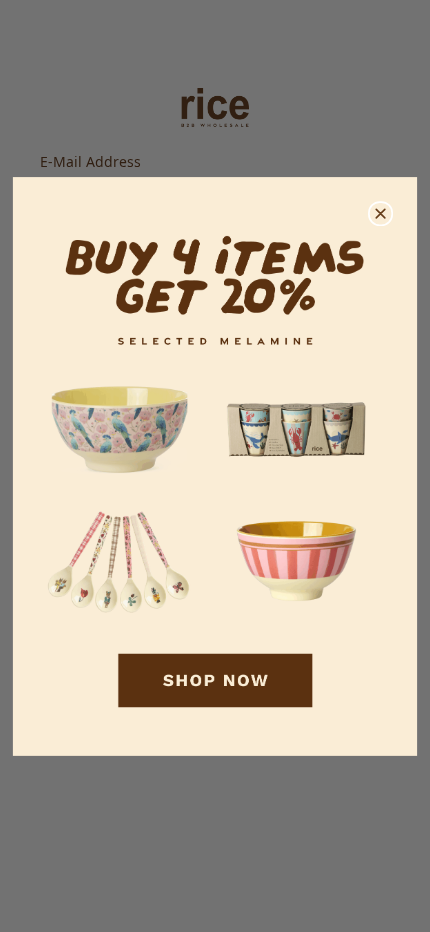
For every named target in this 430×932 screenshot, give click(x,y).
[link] (215, 466)
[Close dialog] (381, 214)
